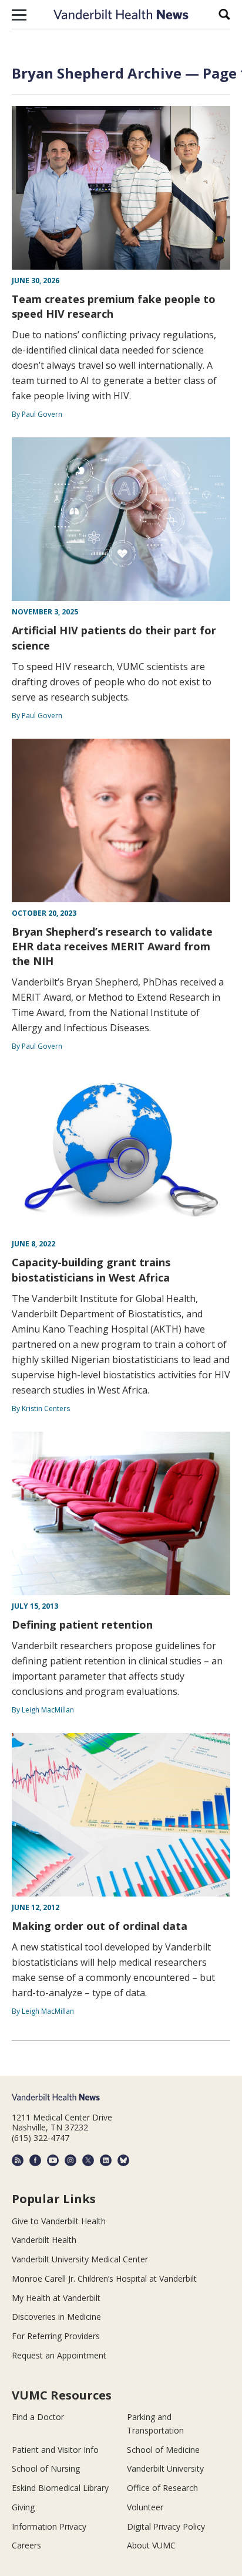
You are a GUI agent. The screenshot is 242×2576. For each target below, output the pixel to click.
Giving (23, 2507)
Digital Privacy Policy (166, 2526)
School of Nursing (46, 2468)
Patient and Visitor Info (55, 2450)
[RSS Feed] (18, 2160)
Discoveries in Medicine (56, 2317)
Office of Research (162, 2488)
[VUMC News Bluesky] (123, 2160)
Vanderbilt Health (44, 2240)
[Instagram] (70, 2160)
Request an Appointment (59, 2355)
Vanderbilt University (165, 2468)
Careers (26, 2545)
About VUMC (151, 2545)
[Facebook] (35, 2160)
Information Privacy (49, 2526)
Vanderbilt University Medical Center (80, 2259)
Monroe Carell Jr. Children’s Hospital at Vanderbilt (104, 2278)
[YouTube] (53, 2160)
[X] (88, 2160)
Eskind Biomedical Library (60, 2488)
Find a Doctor (38, 2417)
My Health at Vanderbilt (56, 2298)
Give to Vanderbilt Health (59, 2221)
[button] (19, 15)
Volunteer (145, 2507)
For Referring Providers (56, 2336)
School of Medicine (163, 2450)
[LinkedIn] (106, 2160)
